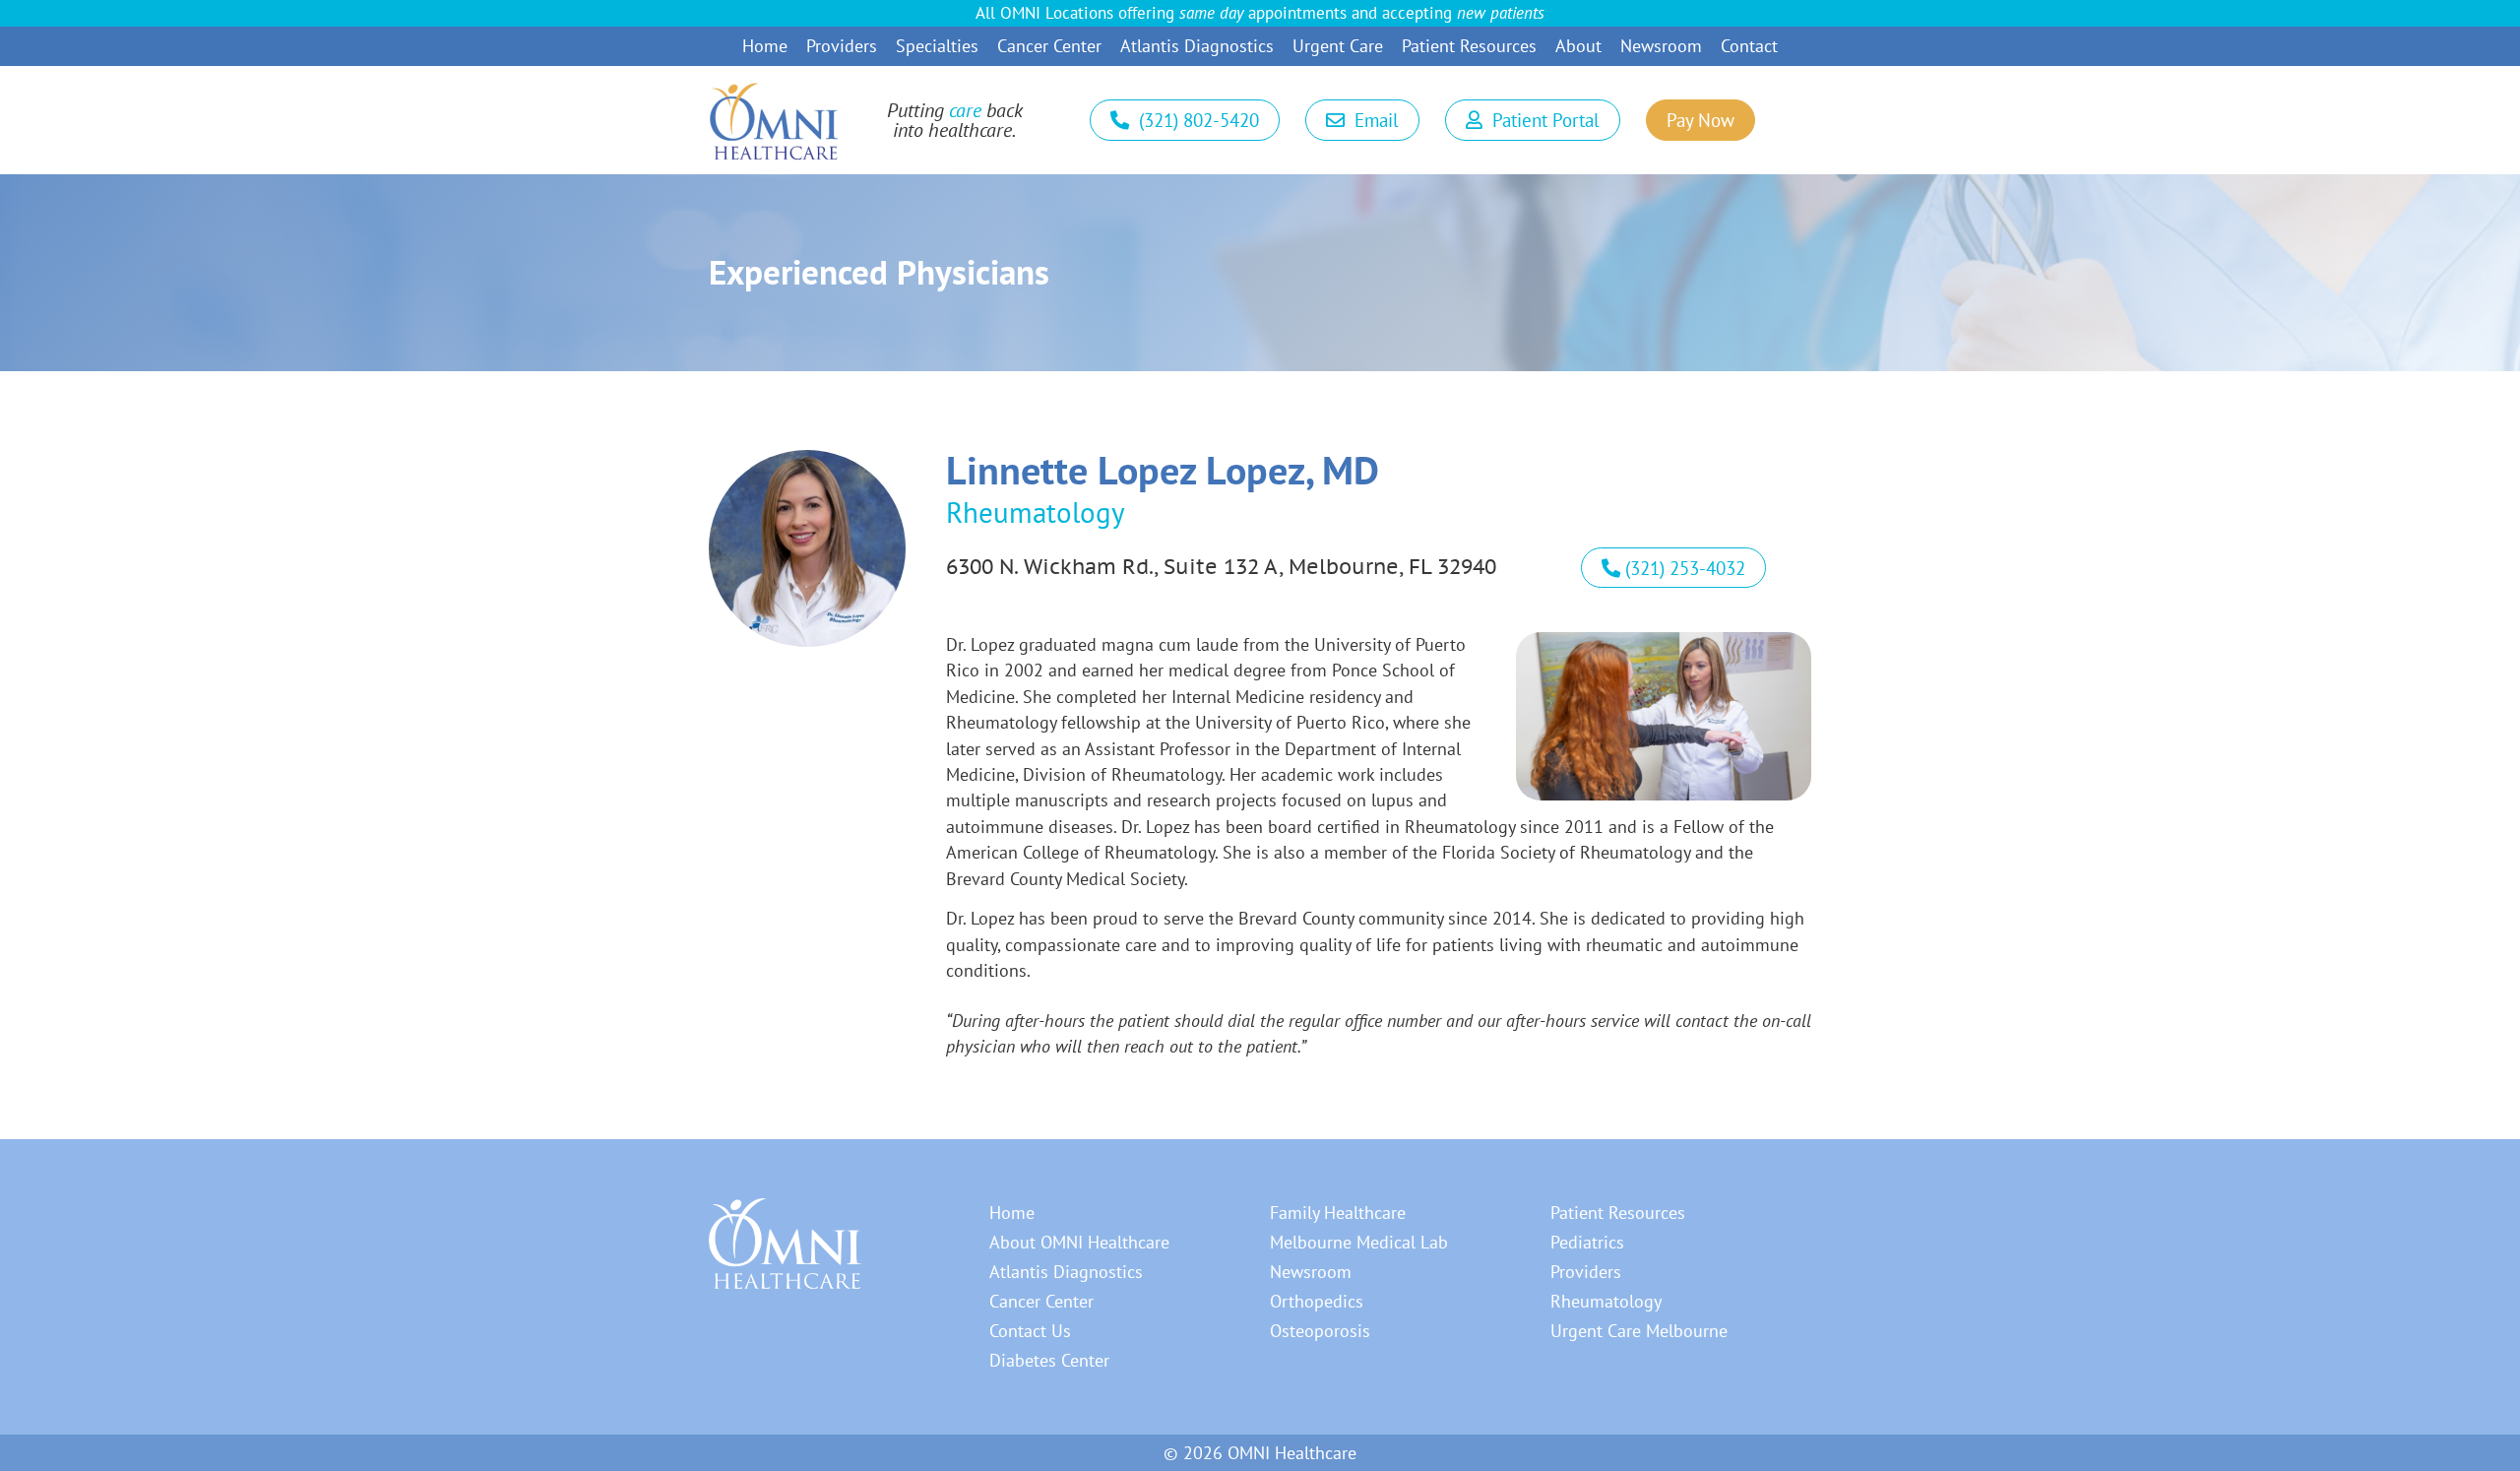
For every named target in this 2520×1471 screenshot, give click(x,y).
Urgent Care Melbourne (1639, 1331)
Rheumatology (1606, 1301)
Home (765, 46)
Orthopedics (1317, 1301)
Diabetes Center (1049, 1360)
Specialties (937, 46)
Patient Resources (1469, 46)
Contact (1749, 46)
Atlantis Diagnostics (1197, 46)
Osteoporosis (1320, 1331)
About (1578, 46)
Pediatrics (1587, 1242)
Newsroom (1661, 46)
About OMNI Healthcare (1079, 1242)
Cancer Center (1049, 46)
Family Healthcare (1338, 1213)
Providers (842, 46)
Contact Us (1030, 1331)
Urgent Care (1338, 46)
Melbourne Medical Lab (1359, 1242)
